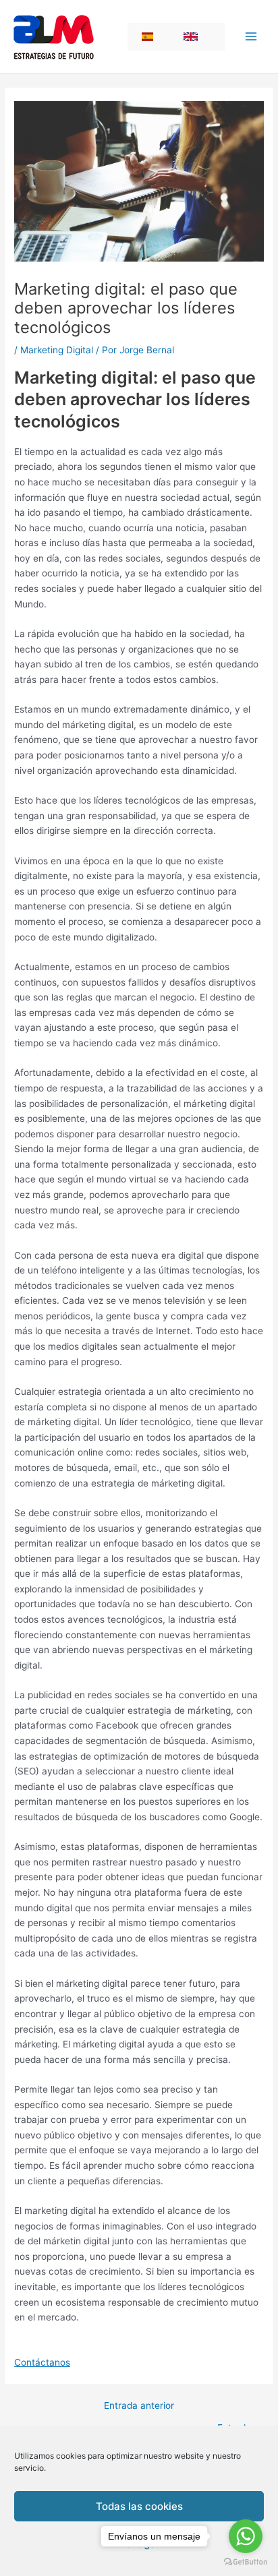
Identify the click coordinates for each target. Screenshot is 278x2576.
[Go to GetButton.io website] (246, 2562)
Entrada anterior (139, 2406)
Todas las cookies (139, 2506)
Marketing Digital (57, 350)
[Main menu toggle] (251, 37)
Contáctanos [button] (42, 2362)
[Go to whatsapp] (246, 2536)
